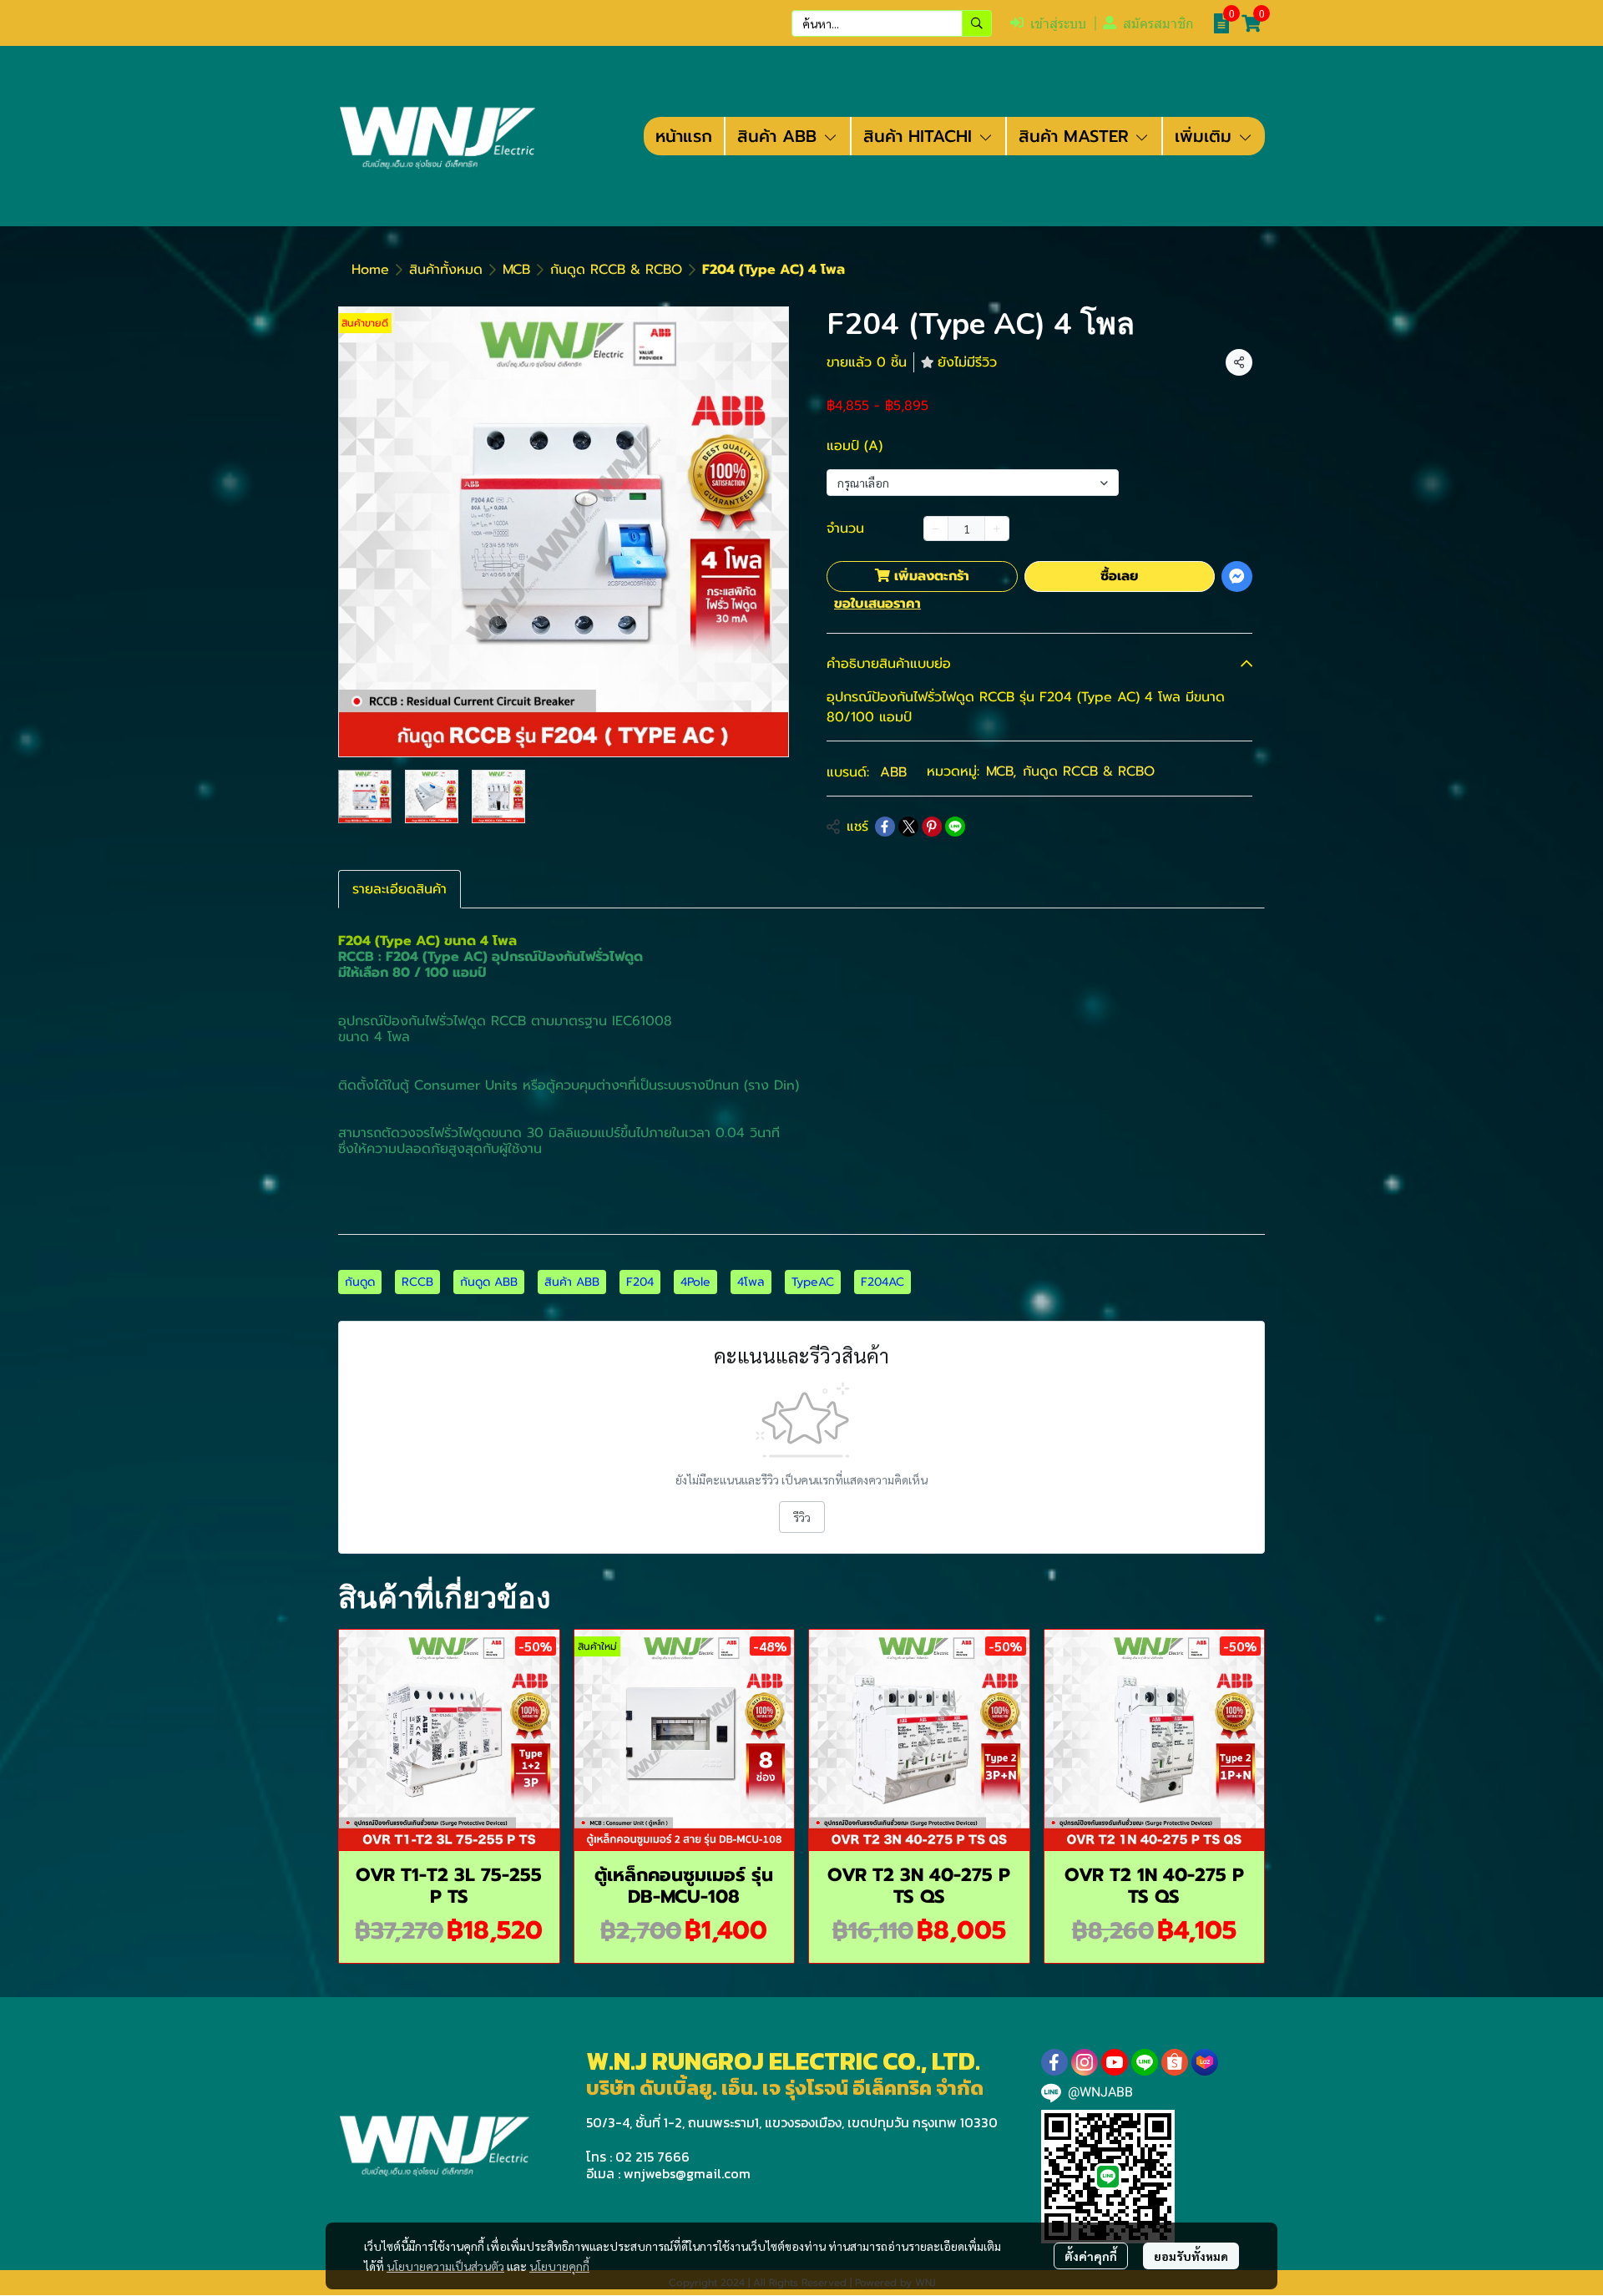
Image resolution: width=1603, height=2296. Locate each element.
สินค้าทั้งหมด (446, 270)
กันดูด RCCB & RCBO (616, 270)
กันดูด (360, 1282)
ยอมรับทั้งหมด (1191, 2256)
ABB (893, 772)
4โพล (751, 1282)
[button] (892, 23)
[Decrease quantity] (936, 528)
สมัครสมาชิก (1158, 24)
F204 (640, 1282)
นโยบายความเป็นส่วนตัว (445, 2266)
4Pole (695, 1282)
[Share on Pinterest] (932, 827)
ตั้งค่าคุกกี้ (1091, 2256)
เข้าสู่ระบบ (1058, 24)
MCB (516, 270)
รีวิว (802, 1517)
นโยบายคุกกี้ (559, 2266)
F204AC (882, 1282)
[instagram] (1085, 2062)
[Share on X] (908, 827)
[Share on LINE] (955, 827)
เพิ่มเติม (1206, 136)
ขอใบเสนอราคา (877, 604)
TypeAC (813, 1282)
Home (370, 270)
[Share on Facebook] (885, 827)
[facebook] (1054, 2062)
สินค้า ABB (572, 1282)
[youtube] (1115, 2062)
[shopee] (1175, 2062)
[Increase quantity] (997, 528)
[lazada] (1205, 2062)
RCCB (417, 1282)
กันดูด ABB (489, 1282)
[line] (1145, 2062)
